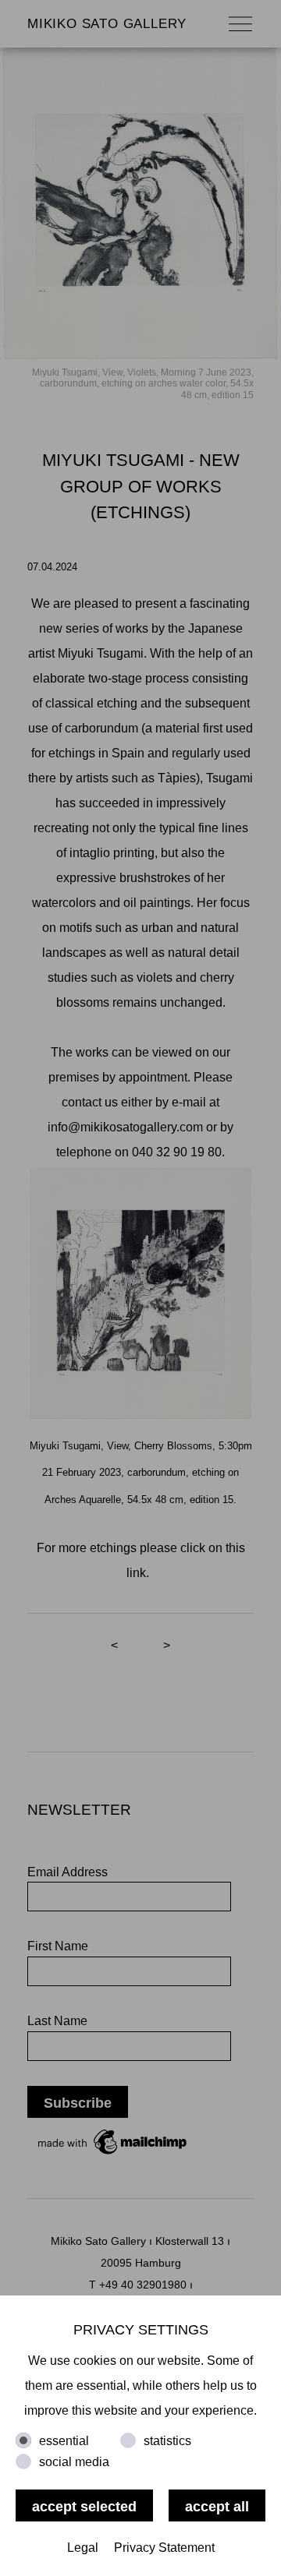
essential (64, 2441)
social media (74, 2462)
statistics (167, 2441)
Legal (83, 2548)
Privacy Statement (164, 2548)
